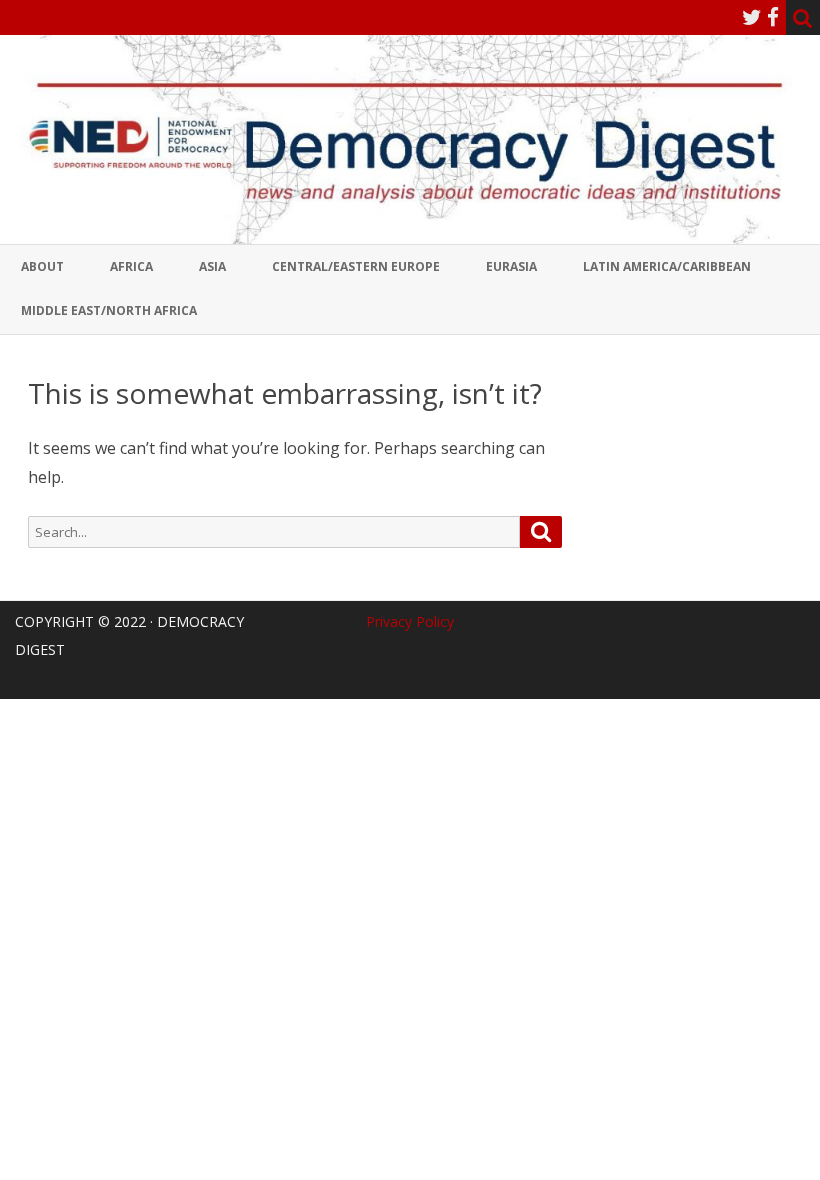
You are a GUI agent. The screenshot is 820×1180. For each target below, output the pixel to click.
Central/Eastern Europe (356, 266)
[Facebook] (773, 17)
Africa (131, 266)
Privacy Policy (410, 621)
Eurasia (511, 266)
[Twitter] (752, 17)
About (42, 266)
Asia (212, 266)
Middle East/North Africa (109, 310)
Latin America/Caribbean (667, 266)
